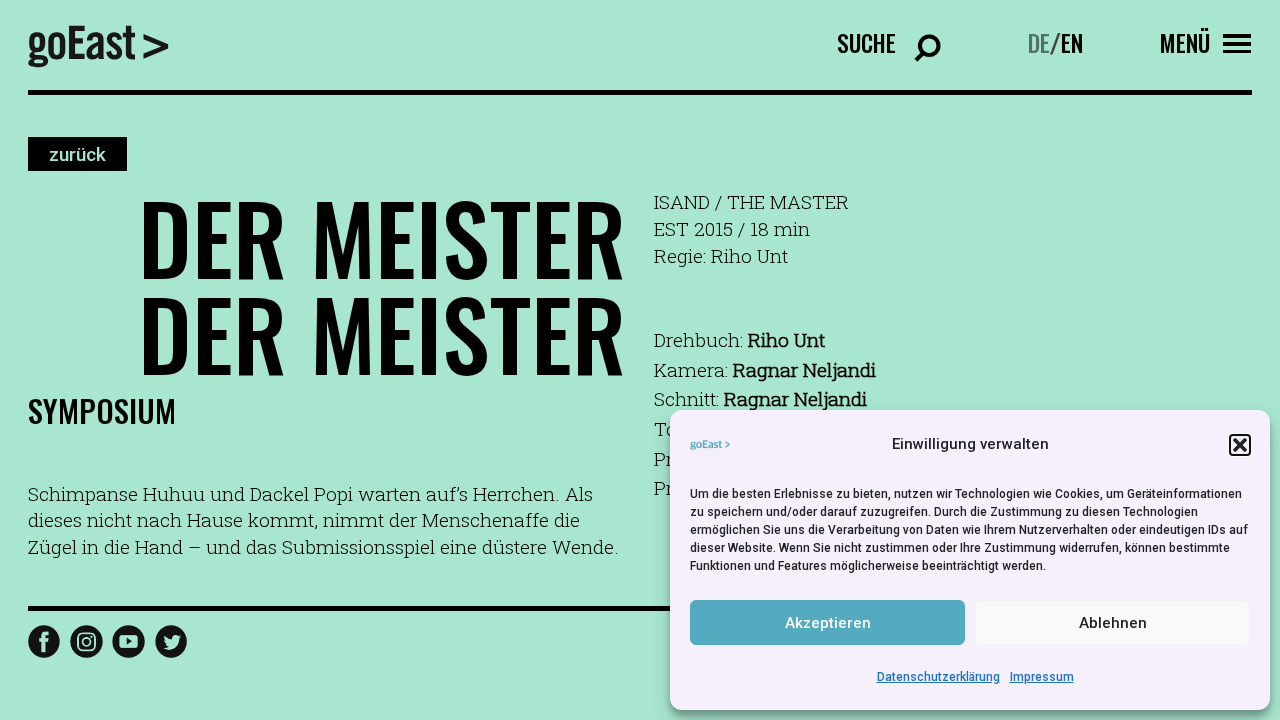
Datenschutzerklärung (938, 677)
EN (1072, 42)
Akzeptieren (828, 623)
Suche (866, 42)
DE (1039, 42)
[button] (1240, 445)
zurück (77, 153)
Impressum (1042, 677)
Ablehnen (1113, 623)
